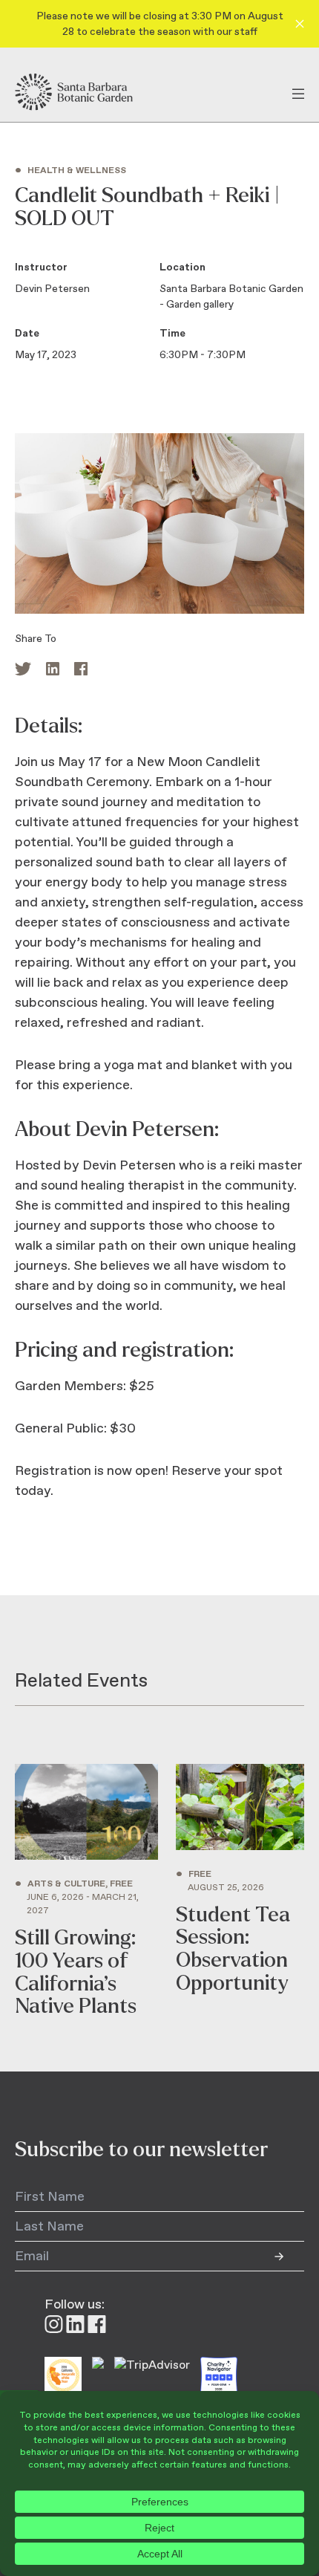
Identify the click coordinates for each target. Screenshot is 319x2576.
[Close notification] (300, 24)
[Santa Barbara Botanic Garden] (87, 92)
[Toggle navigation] (298, 92)
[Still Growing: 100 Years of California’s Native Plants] (86, 1891)
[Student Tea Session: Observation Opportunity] (240, 1891)
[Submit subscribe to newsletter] (289, 2257)
